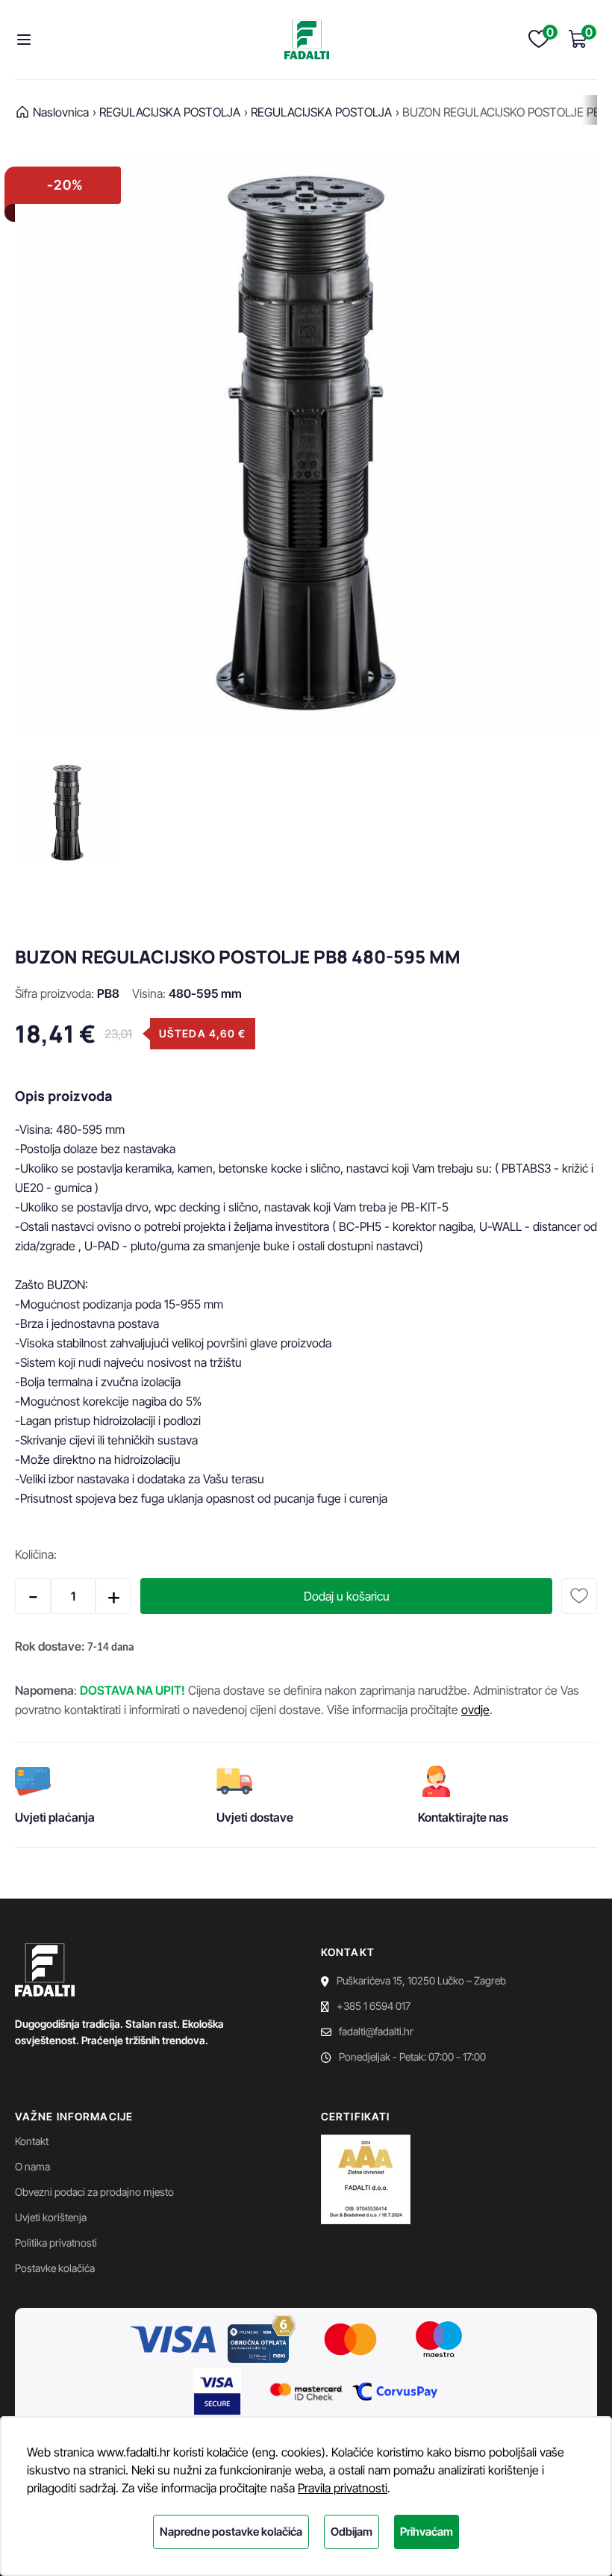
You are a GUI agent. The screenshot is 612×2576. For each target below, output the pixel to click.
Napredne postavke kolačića (231, 2532)
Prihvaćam (427, 2532)
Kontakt (32, 2141)
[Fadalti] (307, 40)
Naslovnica (61, 112)
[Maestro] (439, 2341)
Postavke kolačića (55, 2268)
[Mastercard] (351, 2341)
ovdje (475, 1710)
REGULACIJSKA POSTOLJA (321, 112)
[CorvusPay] (395, 2394)
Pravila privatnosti (343, 2488)
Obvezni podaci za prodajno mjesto (94, 2192)
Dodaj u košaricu (347, 1596)
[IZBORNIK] (28, 40)
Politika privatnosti (56, 2243)
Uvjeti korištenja (51, 2217)
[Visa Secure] (217, 2394)
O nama (32, 2166)
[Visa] (173, 2341)
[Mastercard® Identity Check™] (306, 2394)
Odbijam (352, 2532)
